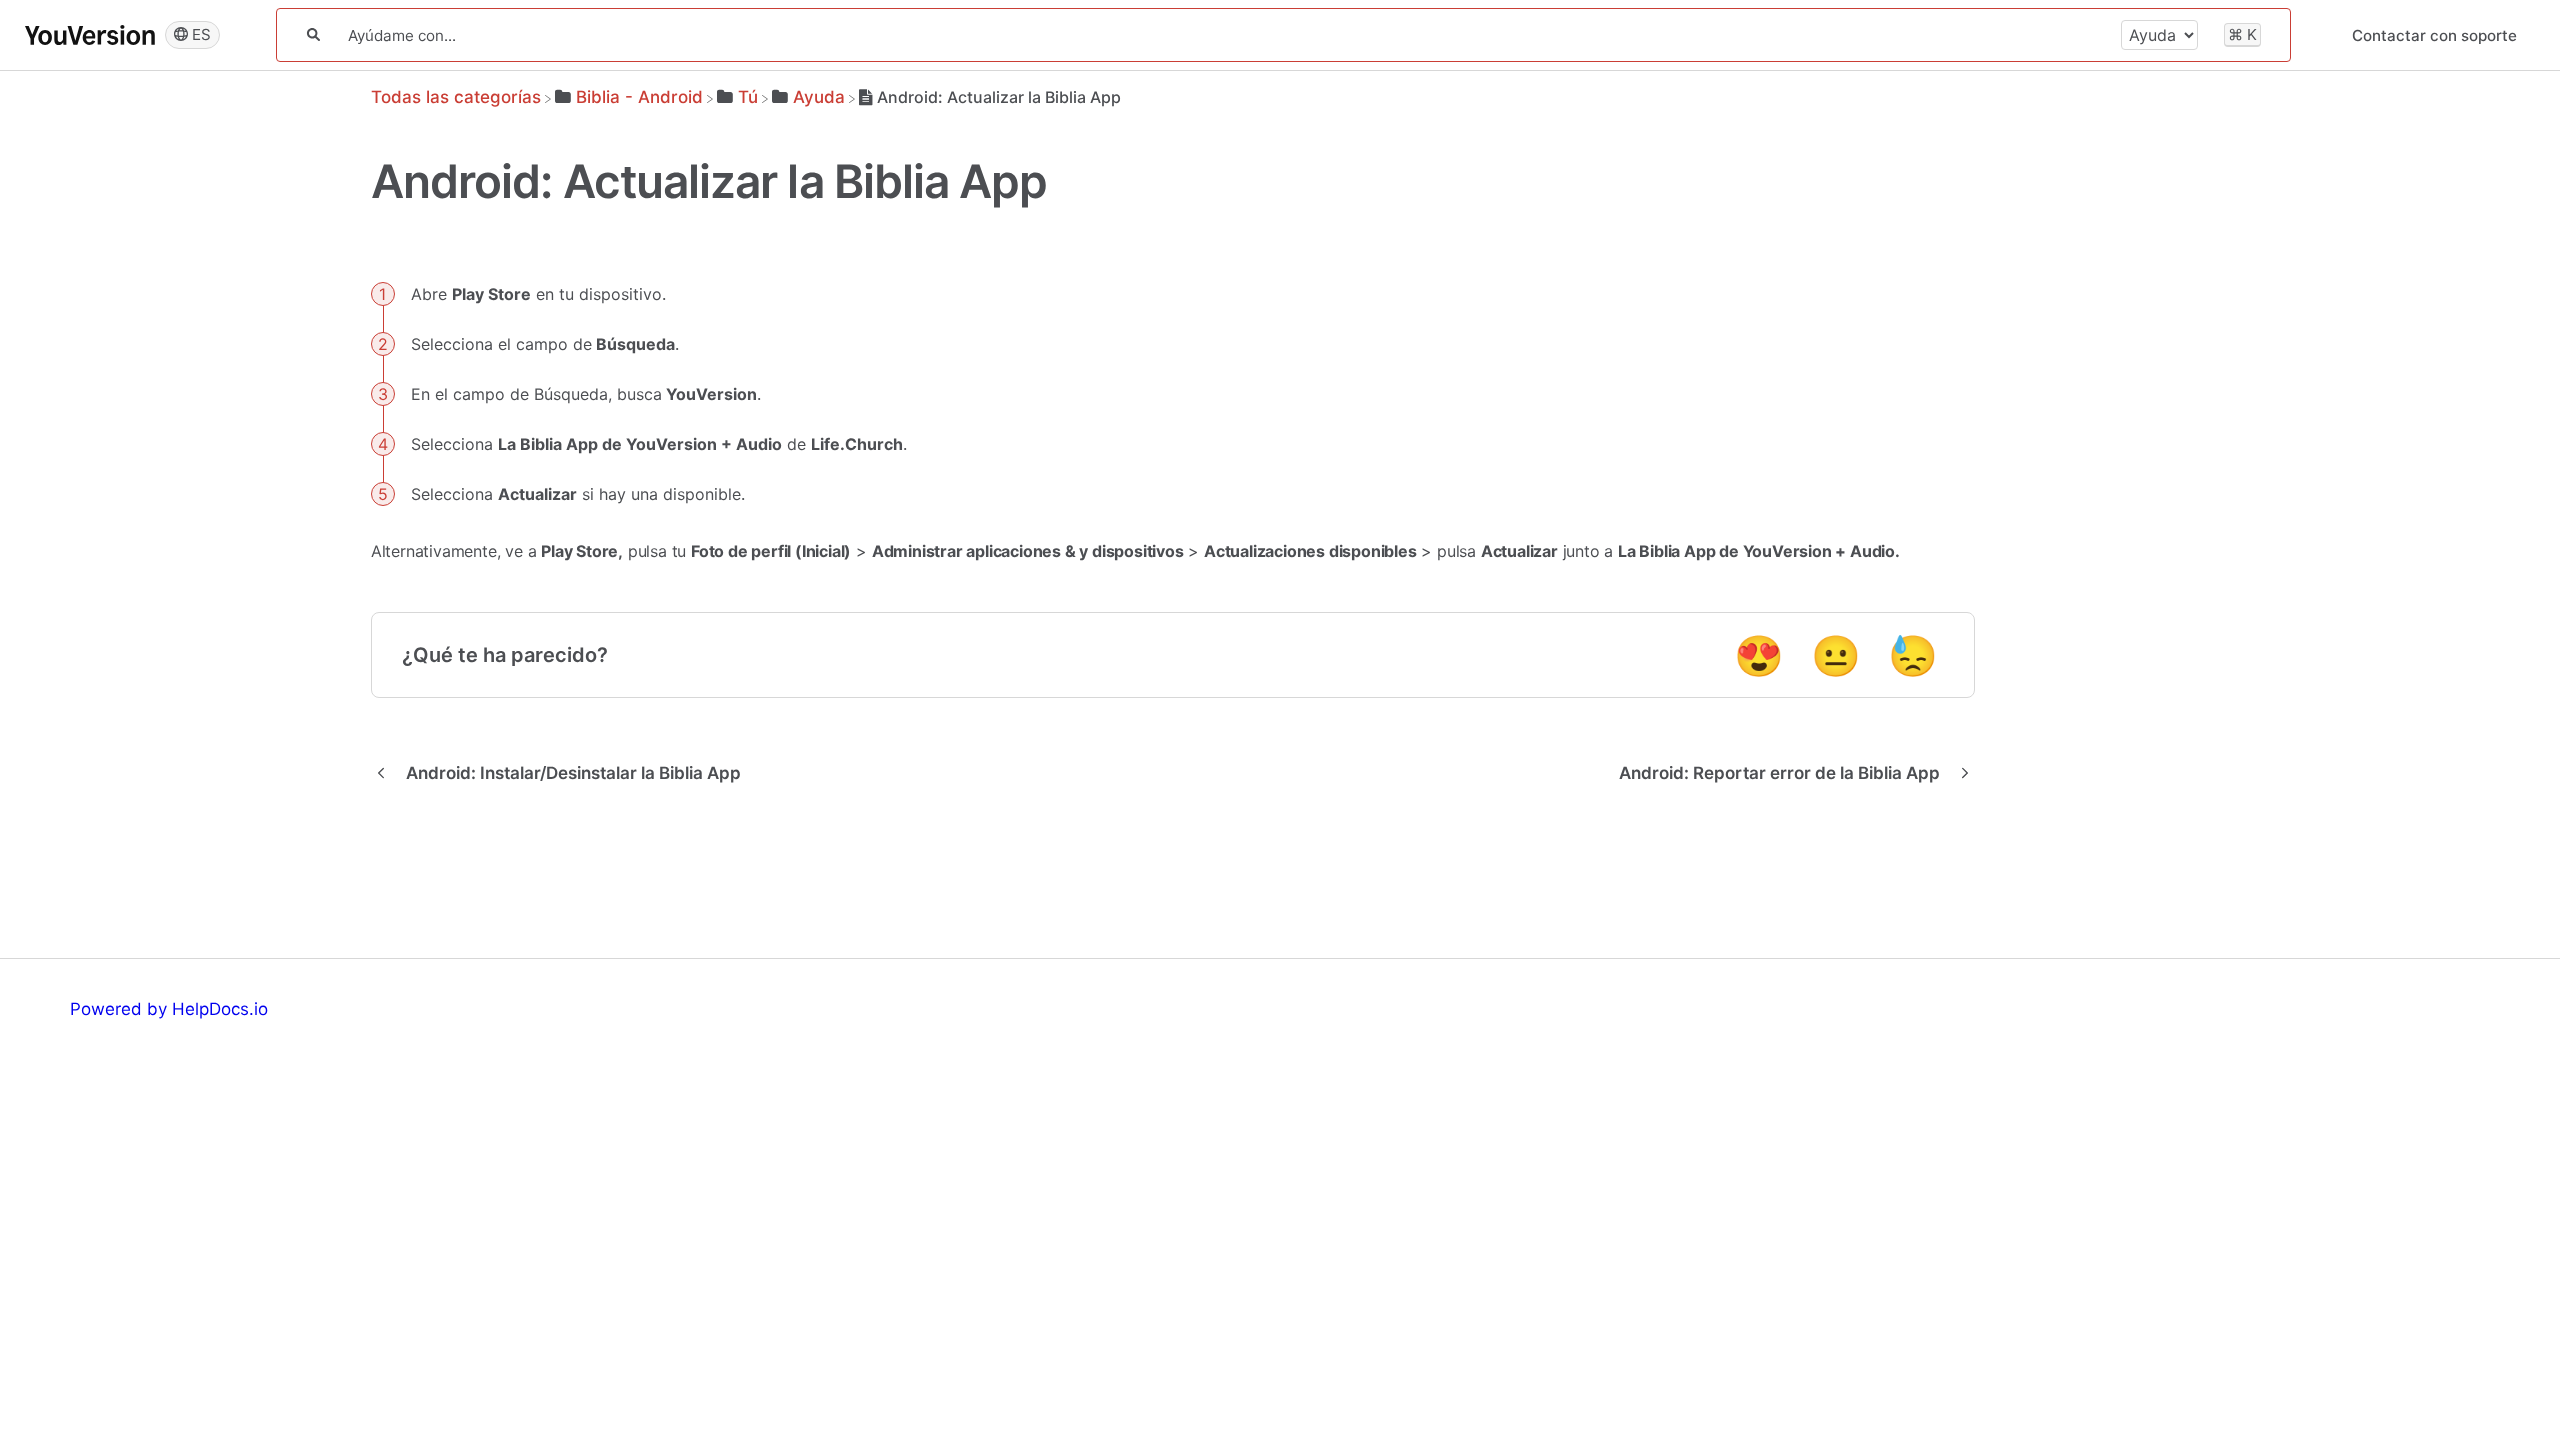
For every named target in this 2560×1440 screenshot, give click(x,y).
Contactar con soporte (2434, 35)
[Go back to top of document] (2435, 1335)
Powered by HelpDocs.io (169, 1009)
